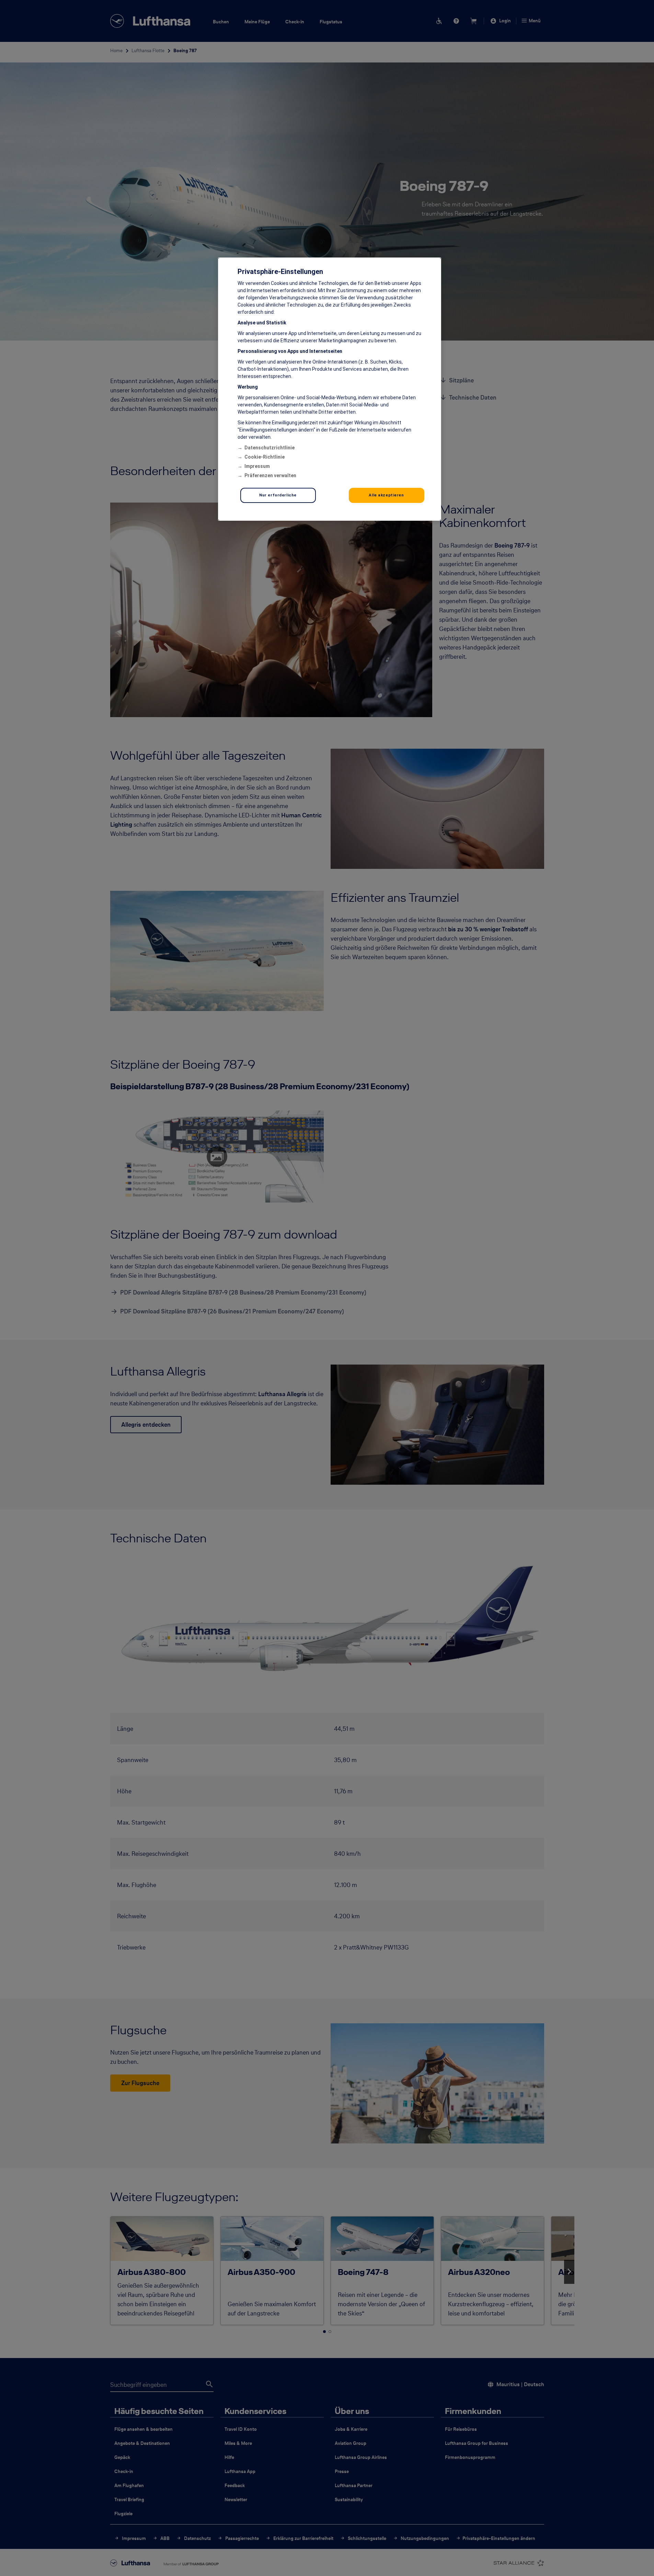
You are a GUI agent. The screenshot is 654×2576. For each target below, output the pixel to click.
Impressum (257, 466)
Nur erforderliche (278, 495)
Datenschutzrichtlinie (269, 448)
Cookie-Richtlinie (265, 457)
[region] (330, 389)
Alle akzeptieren (386, 495)
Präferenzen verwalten (270, 475)
